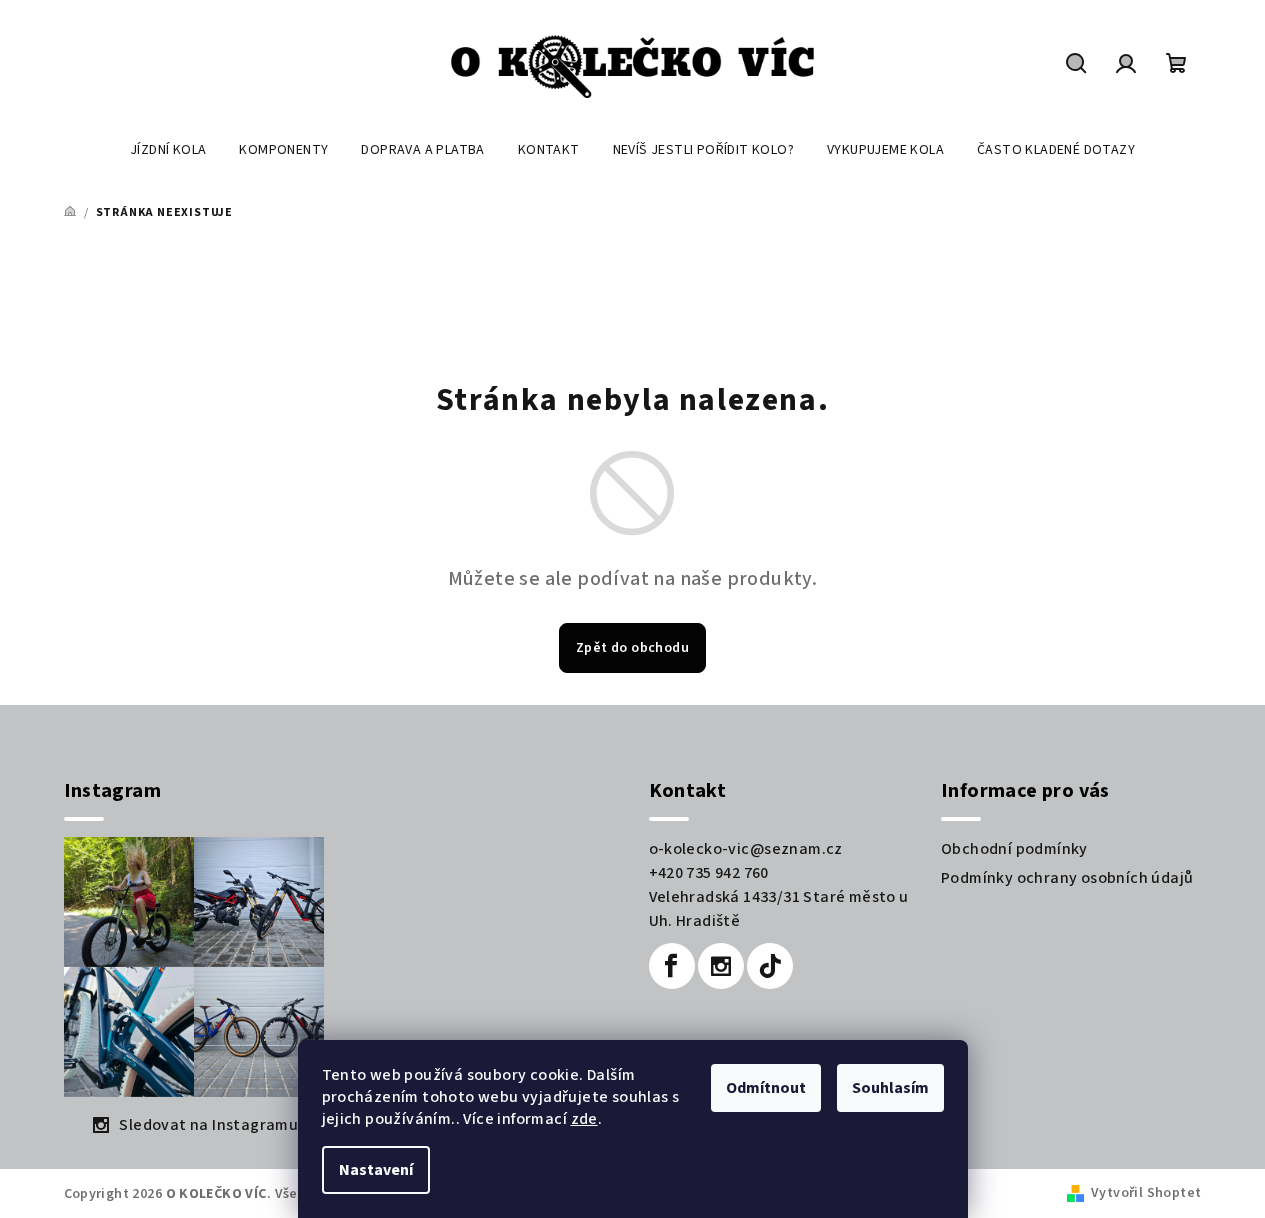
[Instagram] (721, 966)
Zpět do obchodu (632, 648)
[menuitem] (168, 150)
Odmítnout (766, 1088)
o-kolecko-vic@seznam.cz (746, 849)
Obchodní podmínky (1014, 849)
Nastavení (376, 1170)
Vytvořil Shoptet (1146, 1193)
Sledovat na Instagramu (208, 1125)
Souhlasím (890, 1088)
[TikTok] (770, 966)
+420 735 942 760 (709, 873)
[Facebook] (672, 966)
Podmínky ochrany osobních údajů (1067, 878)
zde (584, 1119)
